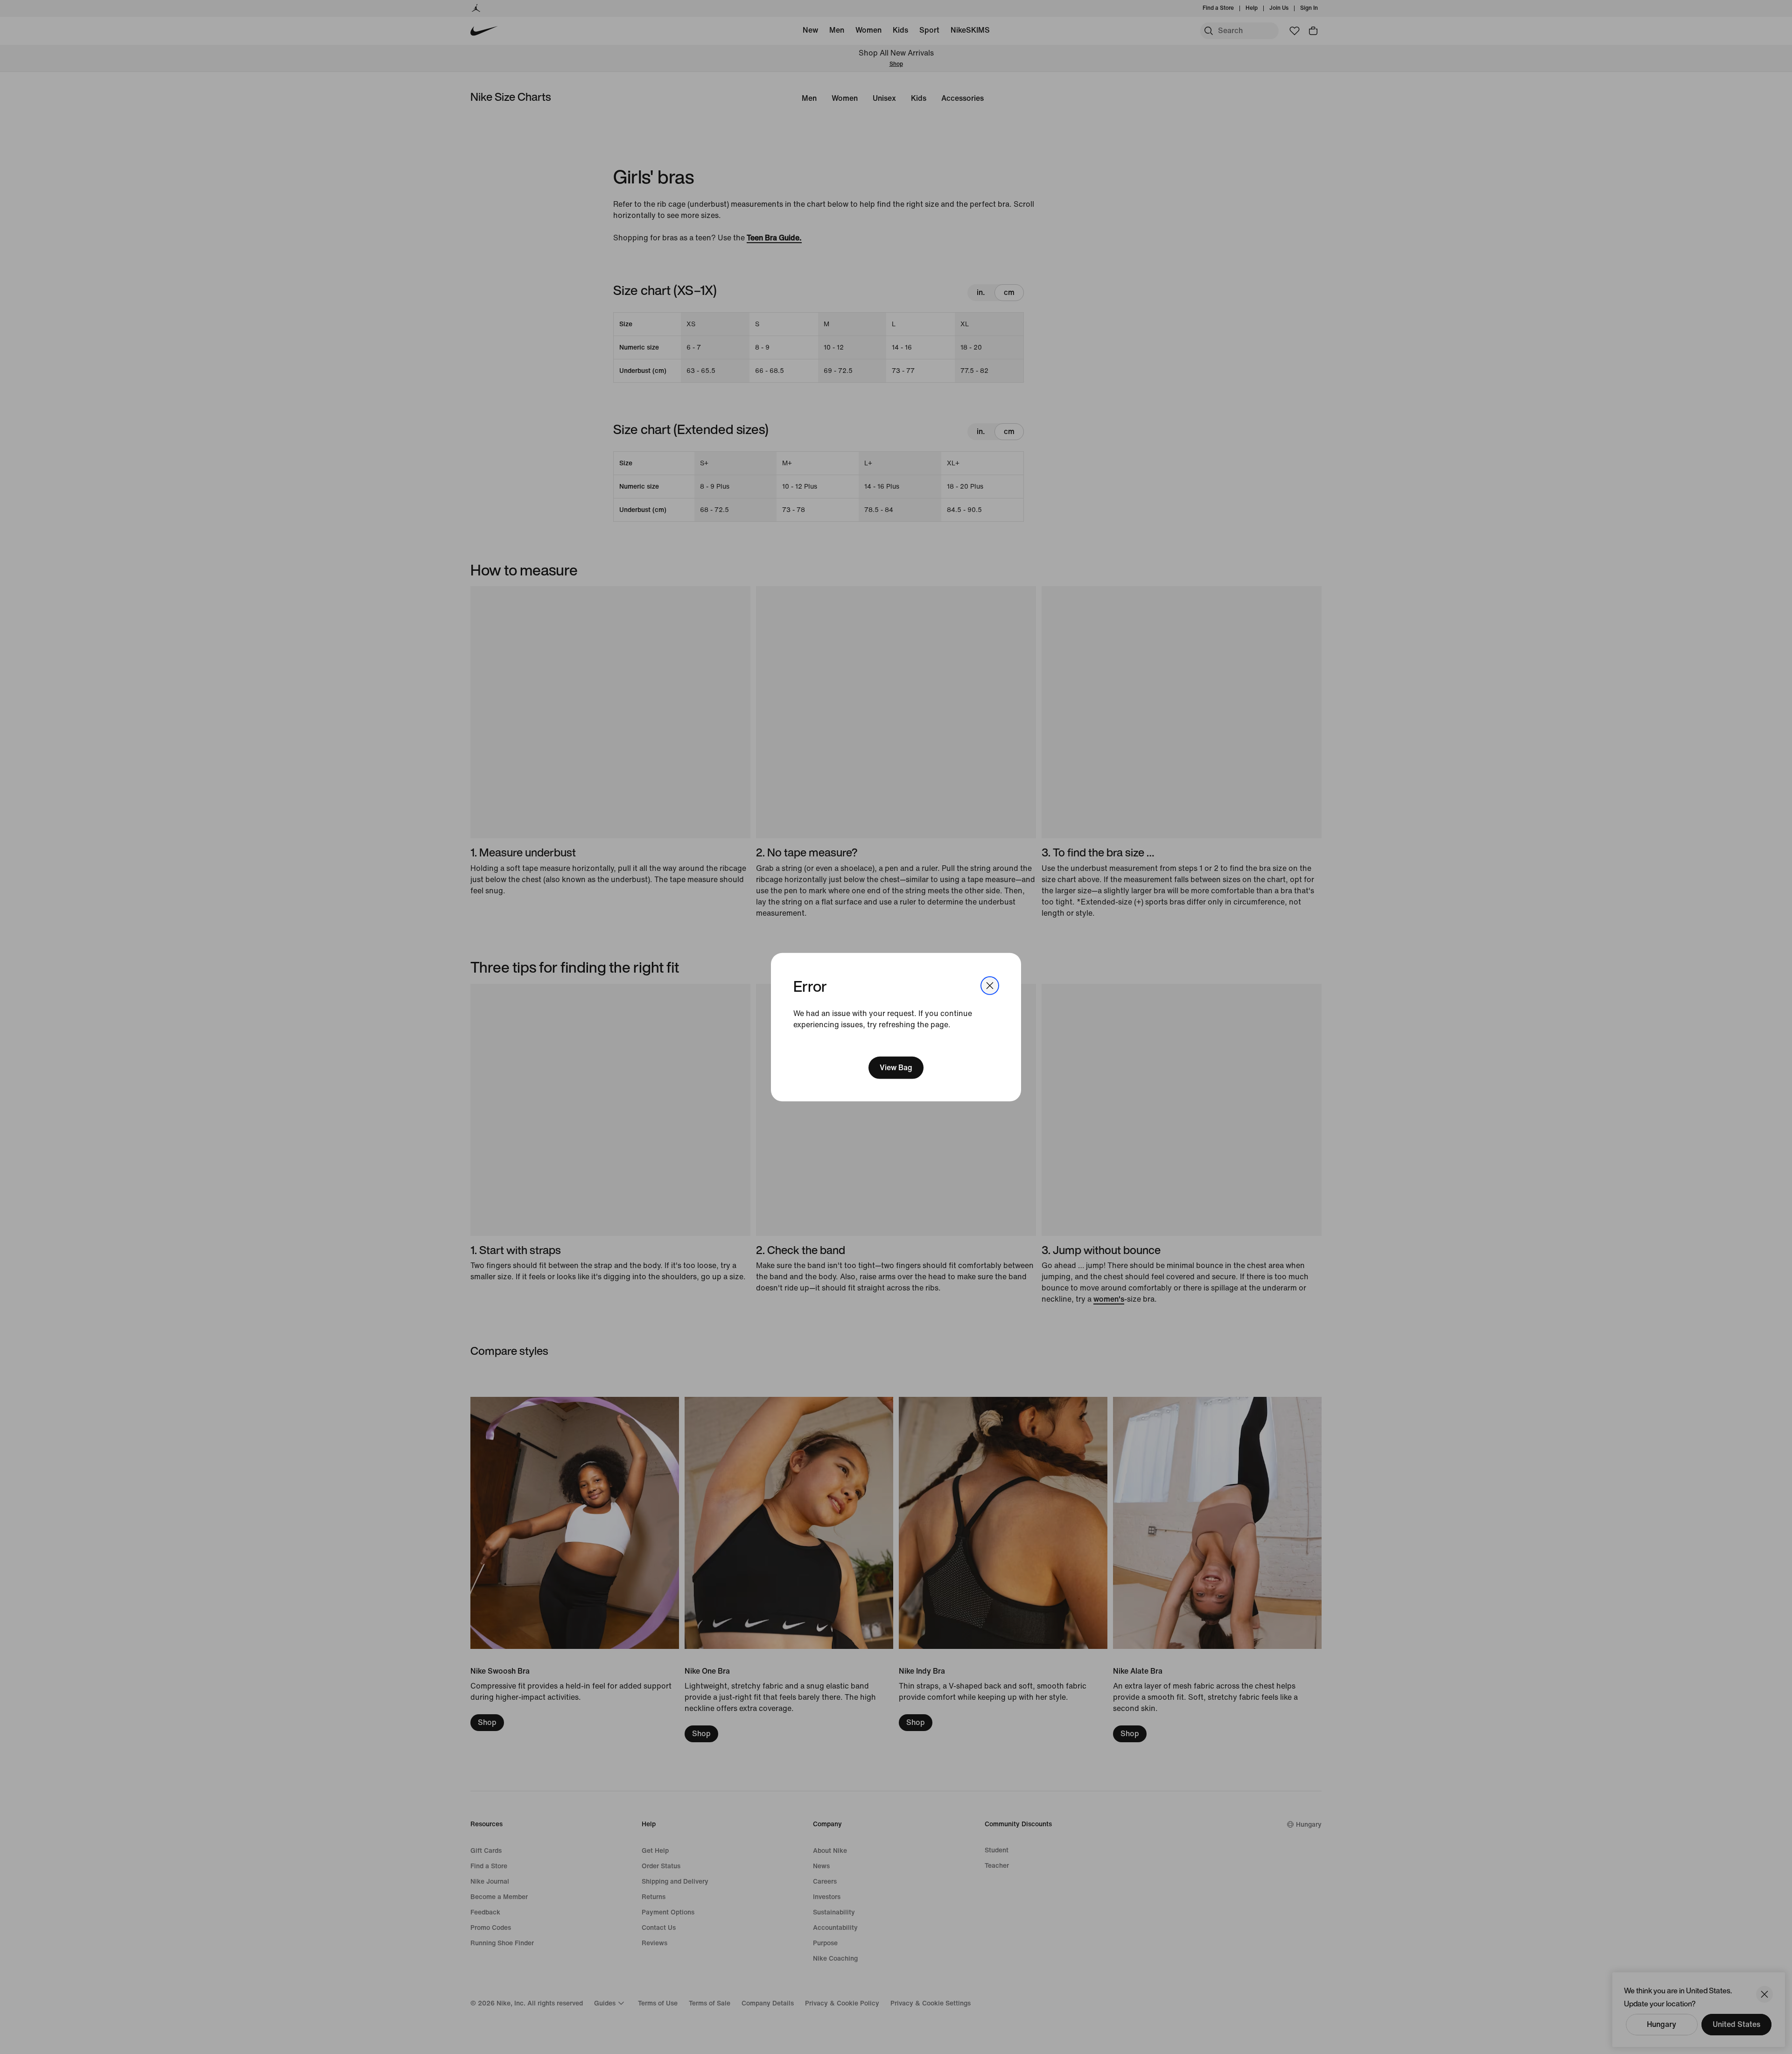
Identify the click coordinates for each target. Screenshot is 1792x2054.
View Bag (896, 1068)
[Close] (990, 985)
